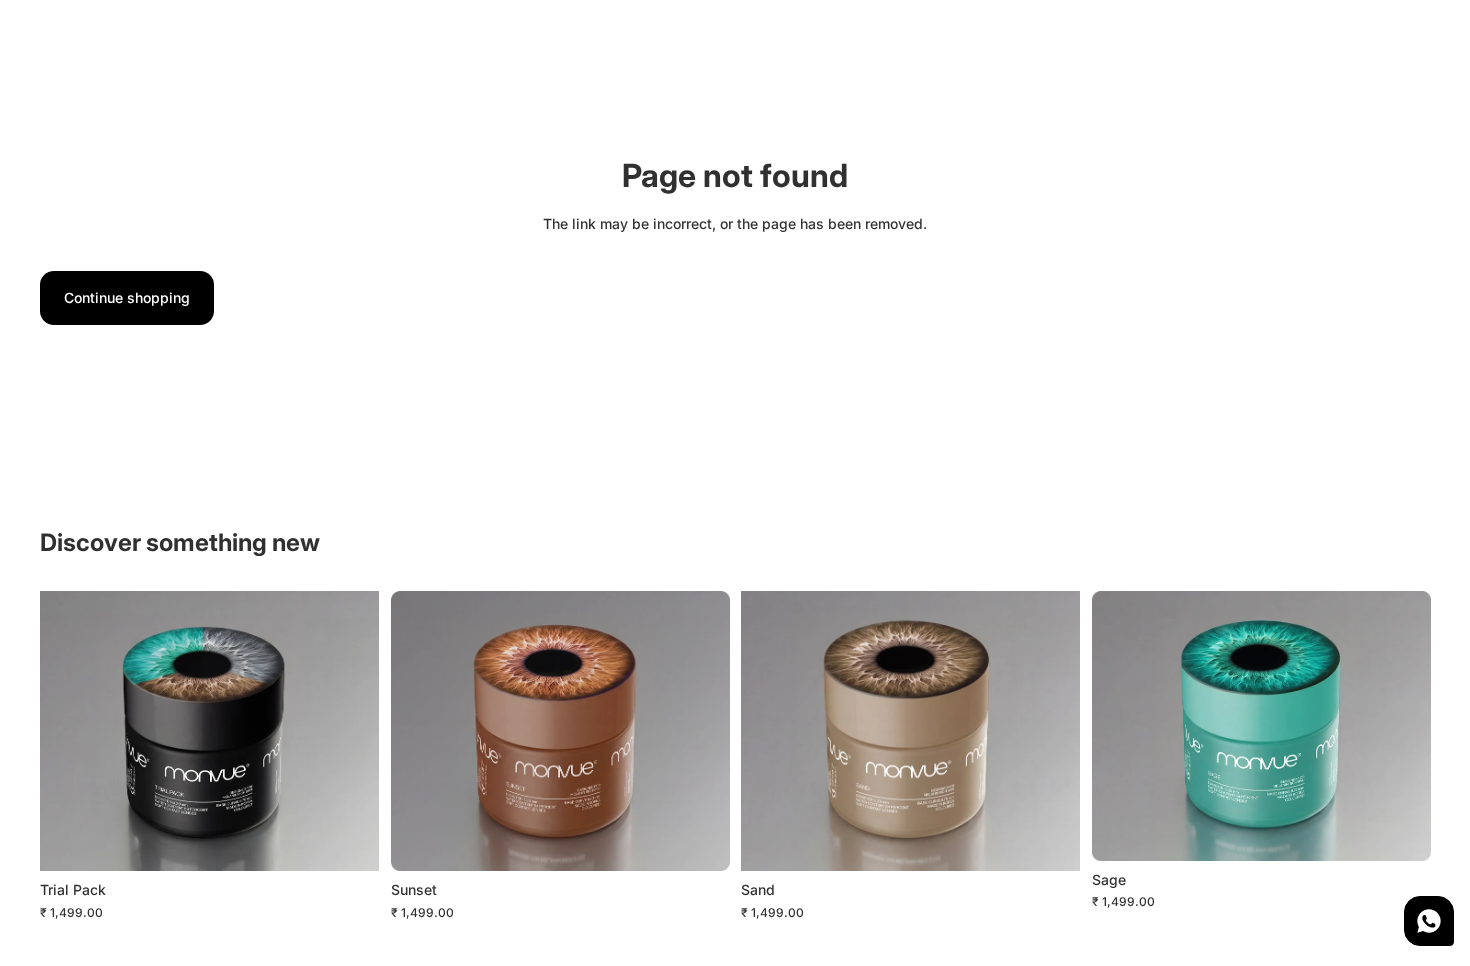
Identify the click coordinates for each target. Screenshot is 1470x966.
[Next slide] (349, 731)
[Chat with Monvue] (1429, 921)
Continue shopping (127, 297)
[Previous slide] (70, 731)
